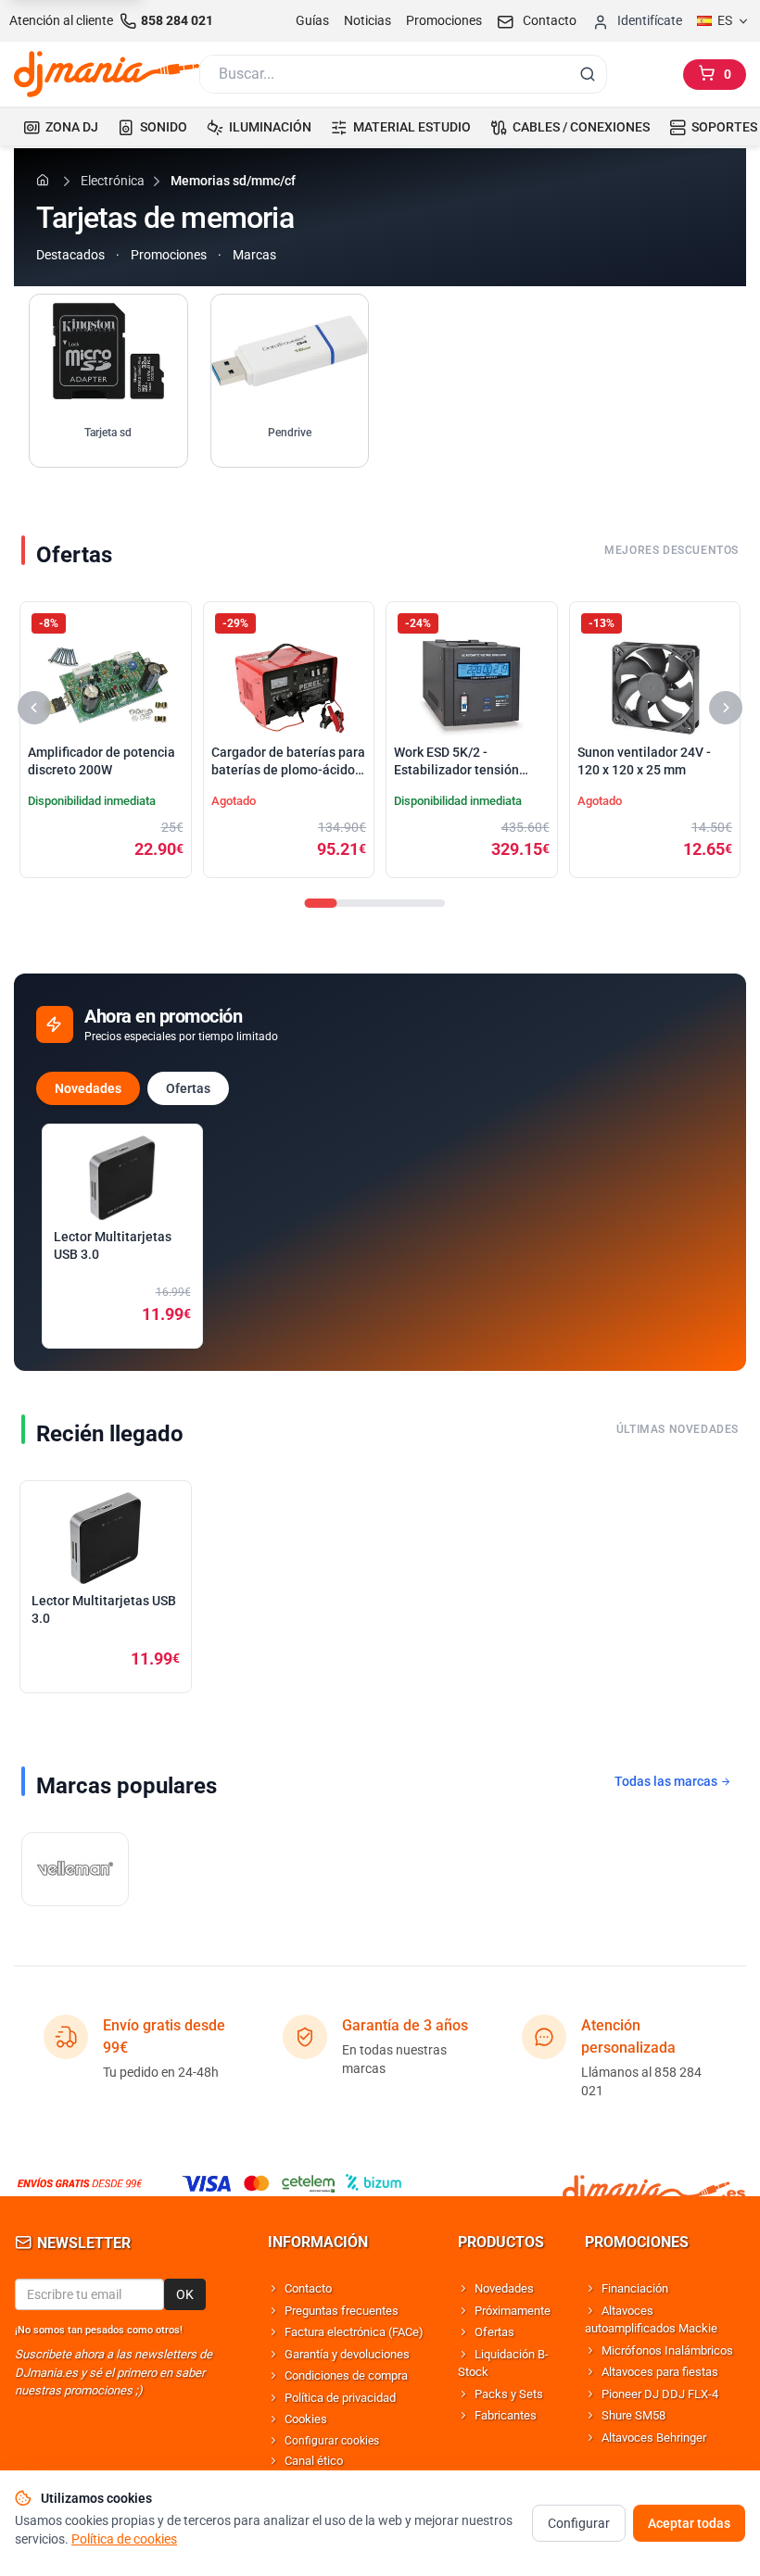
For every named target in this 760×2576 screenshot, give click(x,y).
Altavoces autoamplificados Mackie (651, 2320)
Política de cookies (124, 2539)
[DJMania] (107, 74)
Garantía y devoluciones (347, 2354)
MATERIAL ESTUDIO (412, 127)
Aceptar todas (689, 2523)
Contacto (308, 2288)
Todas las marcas (667, 1781)
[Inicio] (45, 180)
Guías (312, 20)
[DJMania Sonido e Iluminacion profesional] (654, 2184)
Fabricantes (506, 2415)
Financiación (635, 2288)
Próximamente (513, 2311)
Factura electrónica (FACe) (354, 2332)
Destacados (70, 255)
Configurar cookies (332, 2441)
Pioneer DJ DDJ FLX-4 (660, 2394)
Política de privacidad (340, 2398)
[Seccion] (321, 903)
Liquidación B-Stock (503, 2363)
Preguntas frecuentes (342, 2311)
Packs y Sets (509, 2394)
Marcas (254, 255)
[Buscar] (588, 74)
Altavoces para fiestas (660, 2372)
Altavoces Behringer (654, 2438)
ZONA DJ (72, 127)
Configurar (579, 2523)
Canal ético (314, 2461)
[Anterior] (34, 708)
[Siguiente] (726, 708)
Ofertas (188, 1088)
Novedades (88, 1088)
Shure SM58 (633, 2415)
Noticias (367, 20)
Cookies (306, 2419)
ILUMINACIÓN (270, 127)
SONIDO (164, 127)
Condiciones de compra (346, 2375)
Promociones (444, 20)
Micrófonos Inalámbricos (667, 2350)
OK (185, 2294)
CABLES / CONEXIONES (581, 127)
